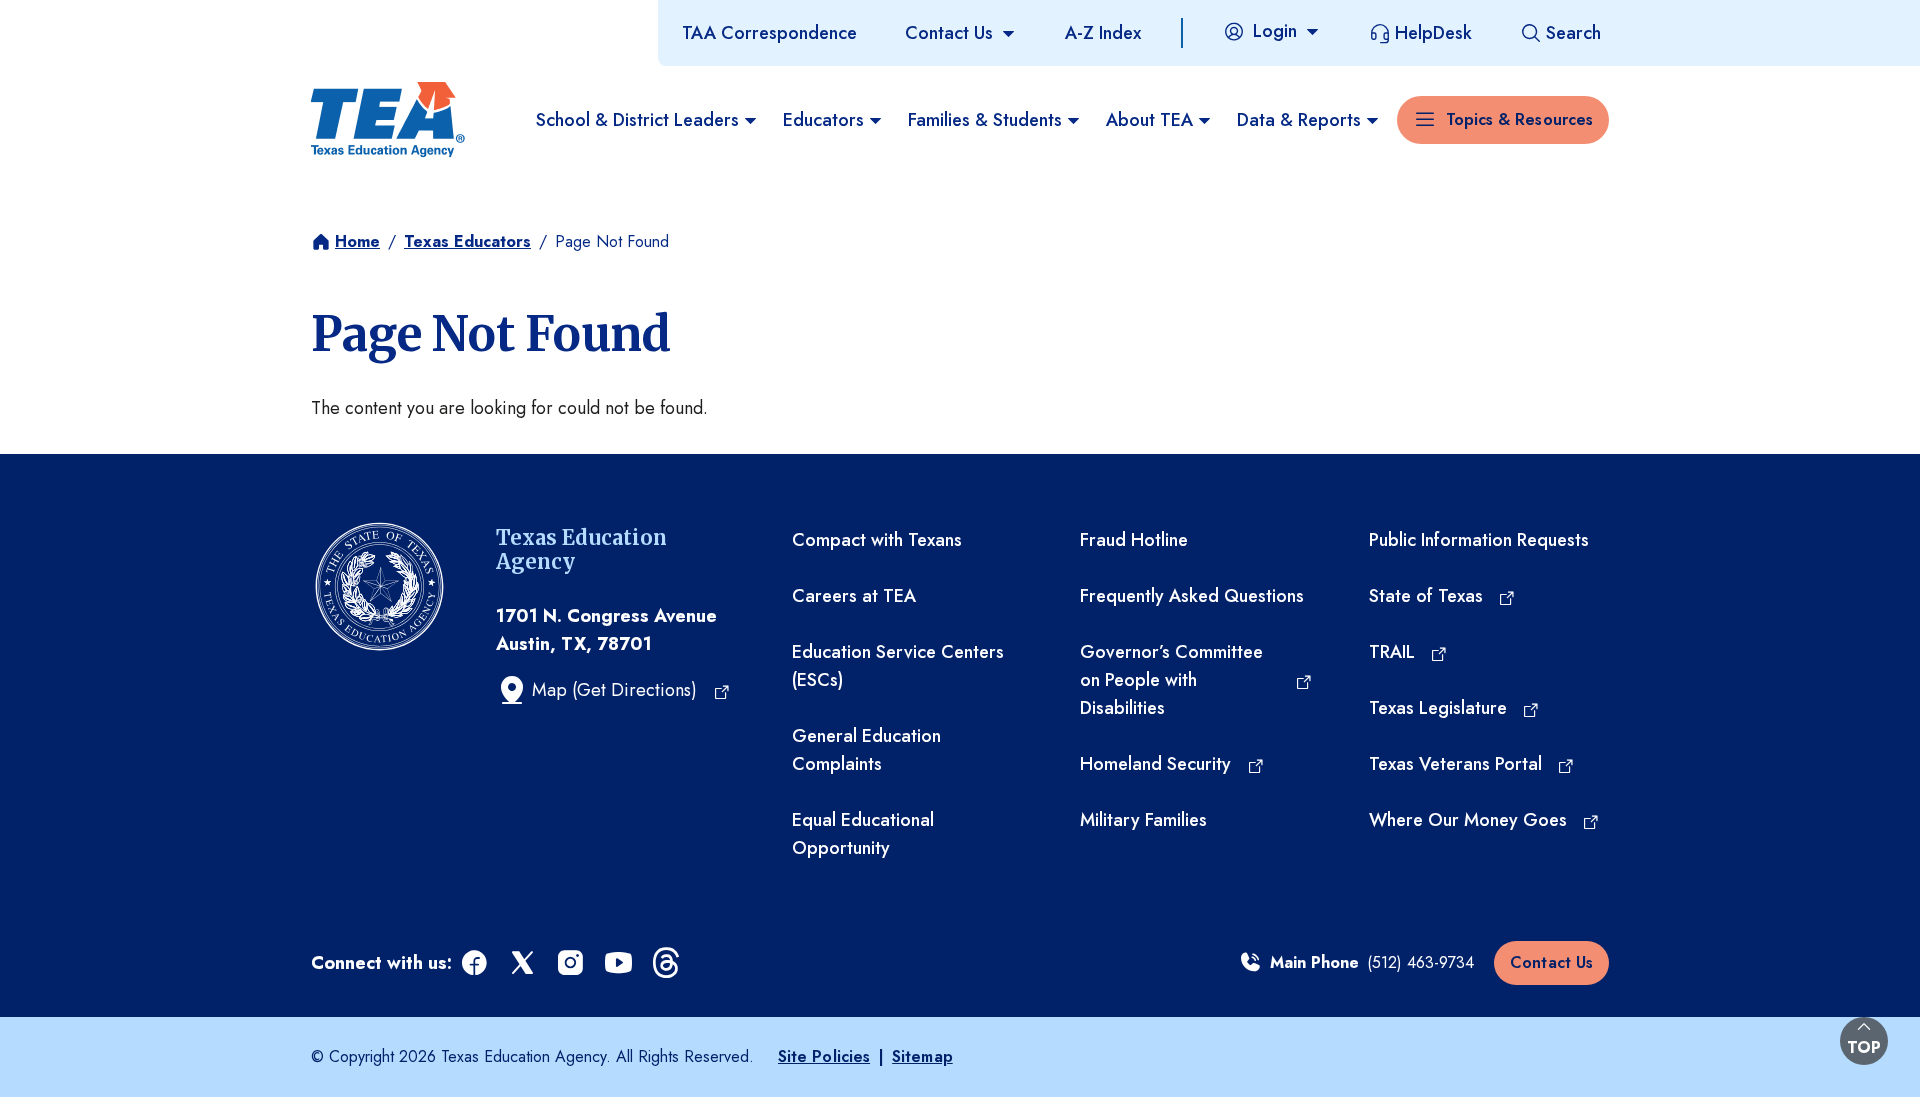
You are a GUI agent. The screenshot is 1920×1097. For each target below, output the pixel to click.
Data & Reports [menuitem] (1299, 120)
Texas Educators (467, 241)
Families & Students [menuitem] (985, 120)
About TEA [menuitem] (1149, 120)
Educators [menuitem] (823, 120)
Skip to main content (83, 19)
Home (357, 241)
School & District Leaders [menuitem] (637, 120)
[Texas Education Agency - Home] (388, 120)
